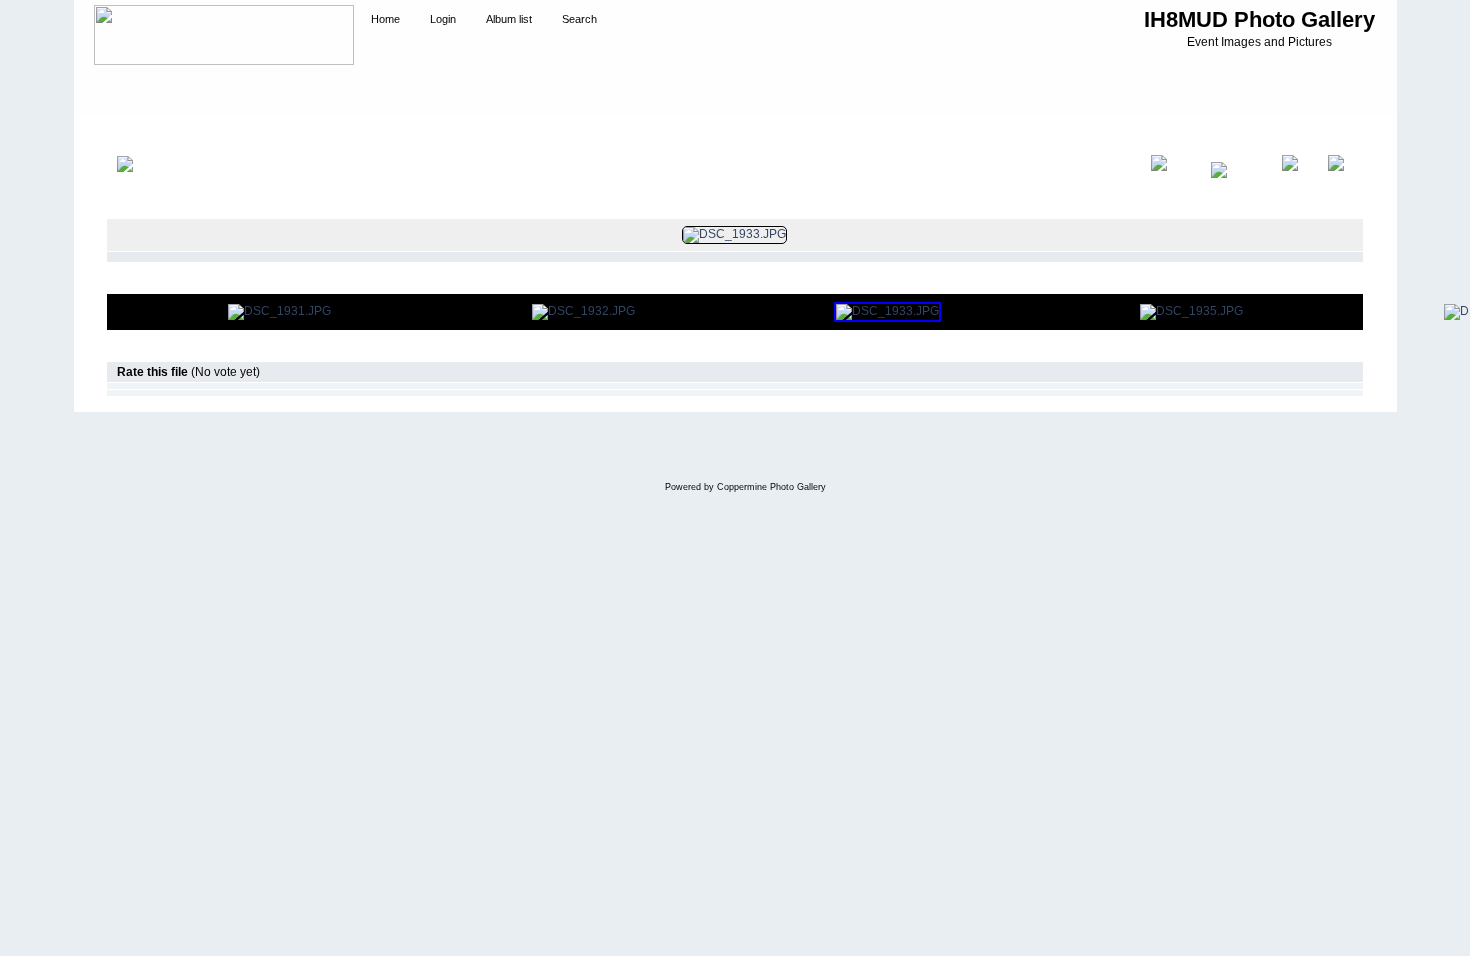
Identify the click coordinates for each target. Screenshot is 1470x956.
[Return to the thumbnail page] (145, 184)
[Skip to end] (1340, 184)
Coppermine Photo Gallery (771, 487)
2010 (187, 134)
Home (143, 134)
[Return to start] (1170, 184)
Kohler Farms (250, 134)
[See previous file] (1236, 184)
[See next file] (1294, 184)
